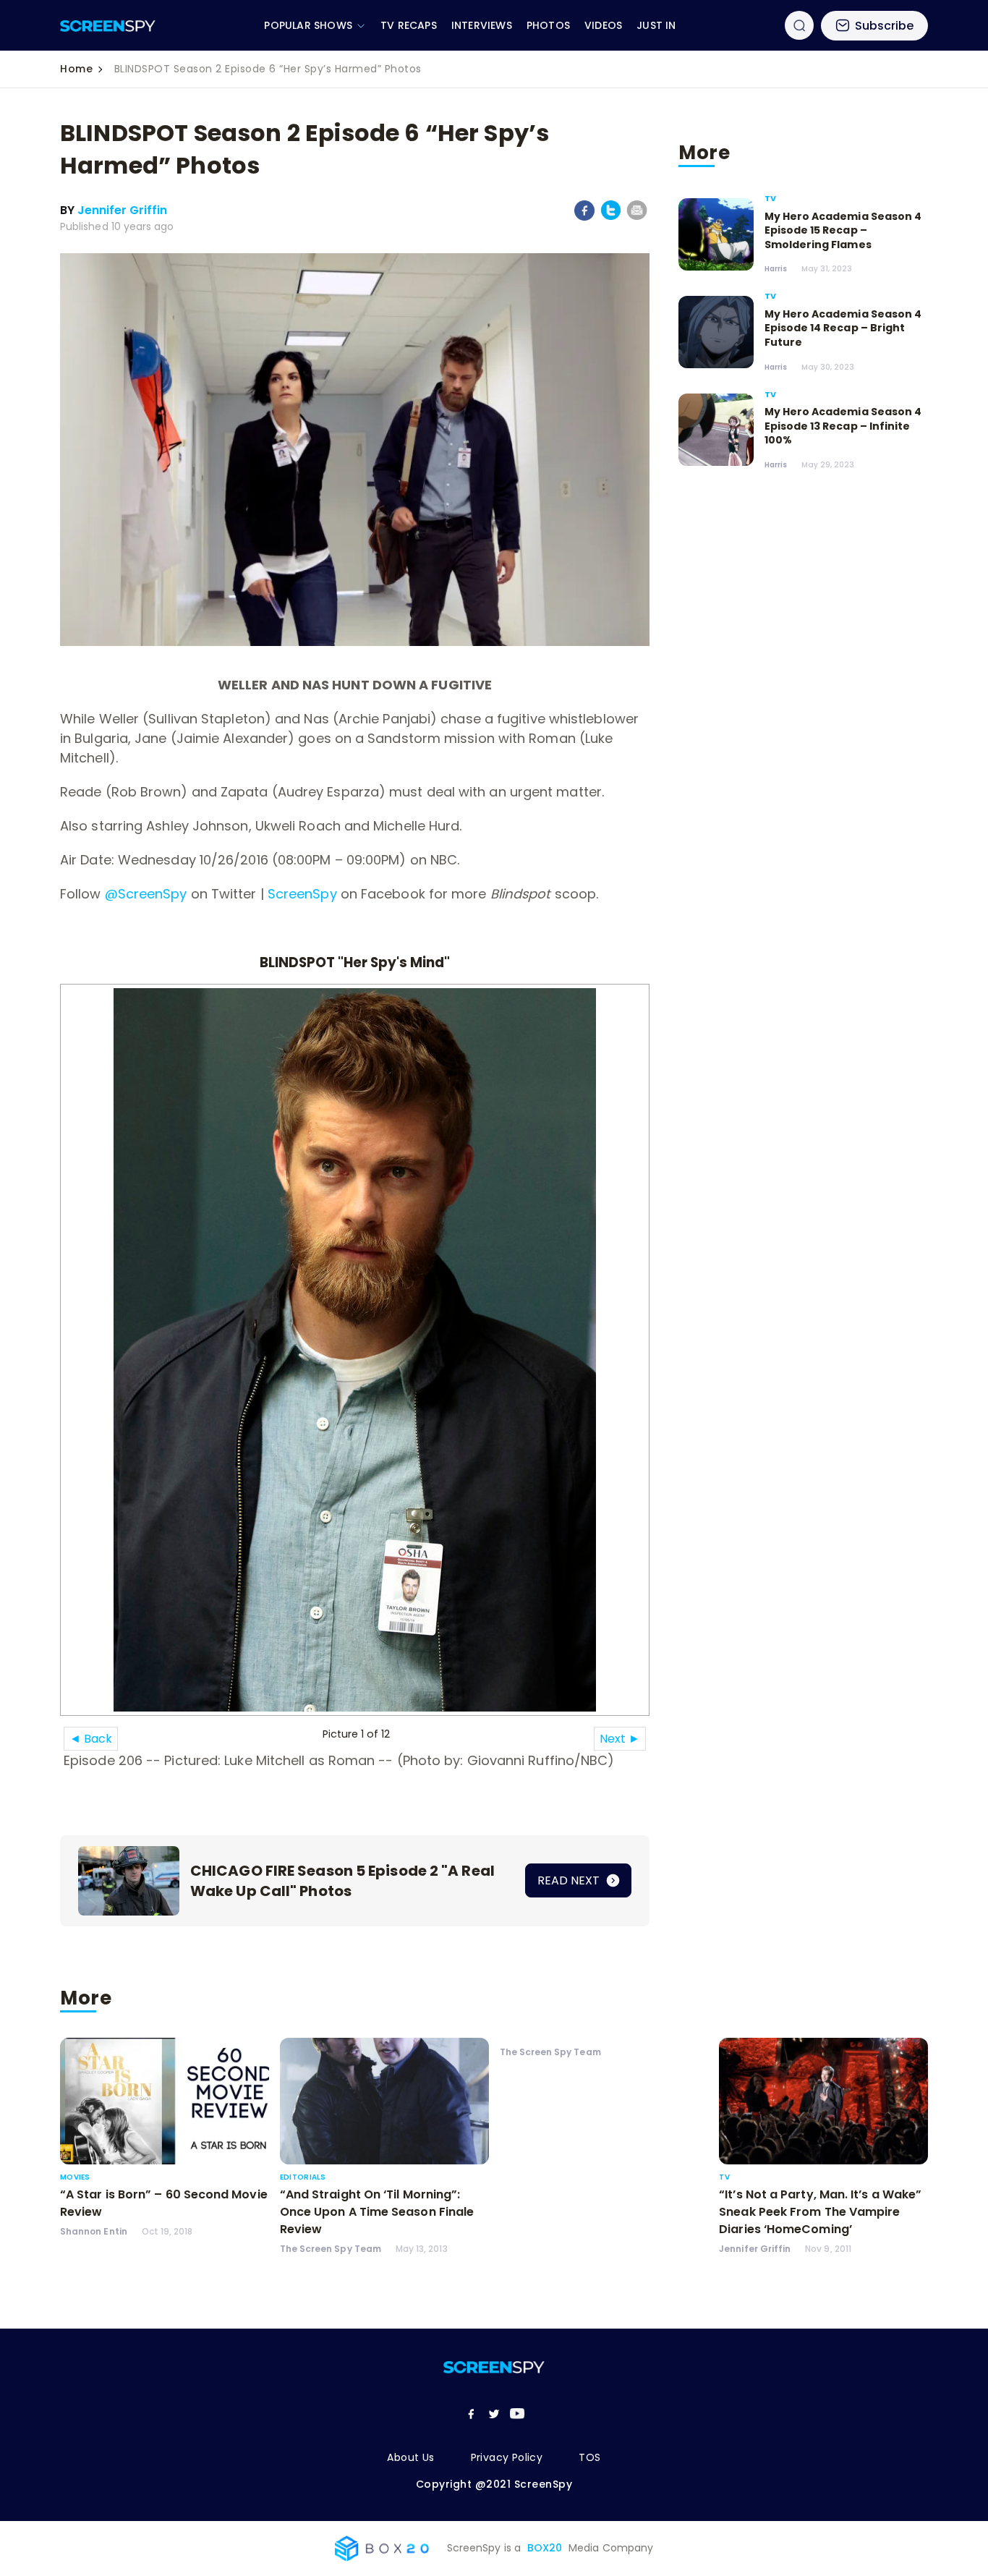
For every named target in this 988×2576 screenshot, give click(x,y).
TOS (589, 2457)
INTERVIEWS (482, 25)
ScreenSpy (302, 894)
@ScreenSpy (146, 894)
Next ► (620, 1739)
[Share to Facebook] (585, 218)
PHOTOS (548, 25)
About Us (410, 2457)
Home (76, 69)
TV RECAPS (409, 25)
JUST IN (656, 25)
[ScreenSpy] (108, 26)
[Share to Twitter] (611, 217)
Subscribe (884, 26)
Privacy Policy (507, 2457)
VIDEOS (603, 25)
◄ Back (91, 1739)
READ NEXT (570, 1880)
